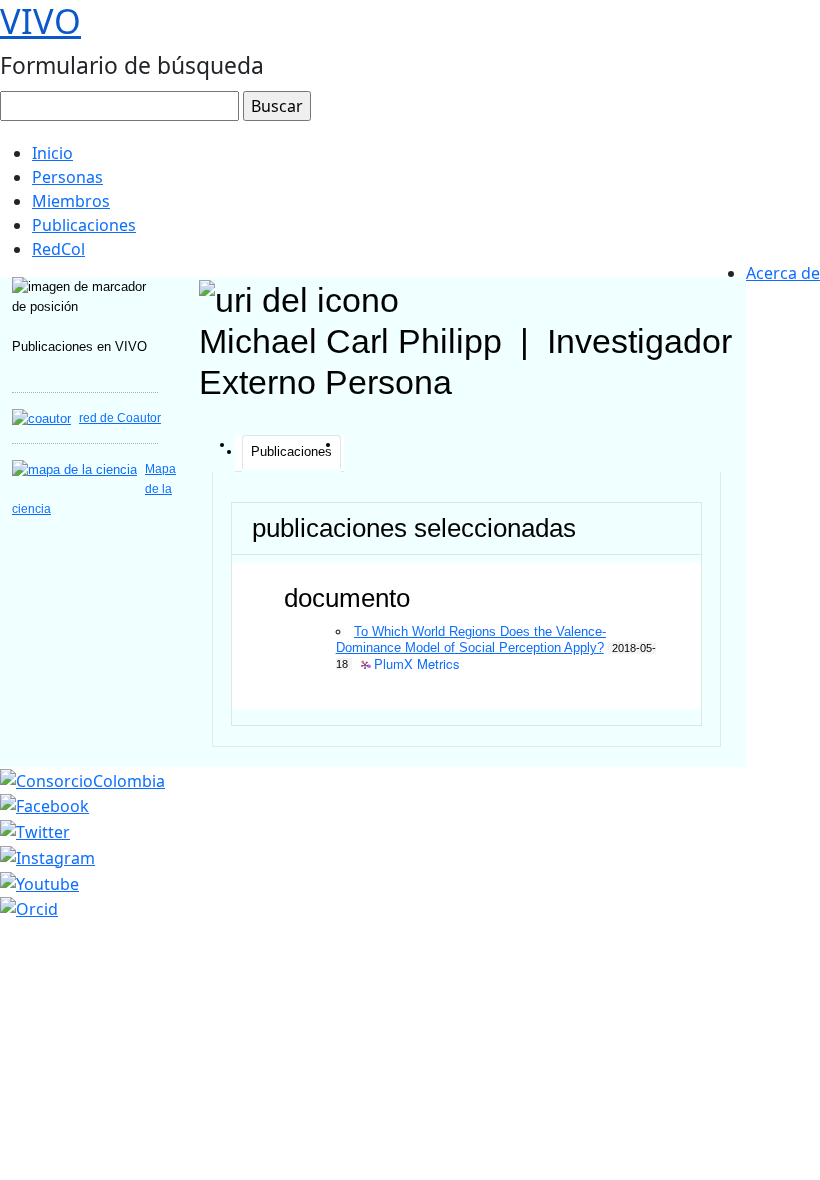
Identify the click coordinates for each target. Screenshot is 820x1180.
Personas (67, 177)
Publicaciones (84, 225)
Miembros (71, 201)
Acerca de (783, 273)
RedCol (58, 249)
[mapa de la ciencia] (74, 468)
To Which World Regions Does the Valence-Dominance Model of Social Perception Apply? (471, 639)
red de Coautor (120, 418)
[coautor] (41, 417)
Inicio (52, 153)
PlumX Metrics (417, 664)
